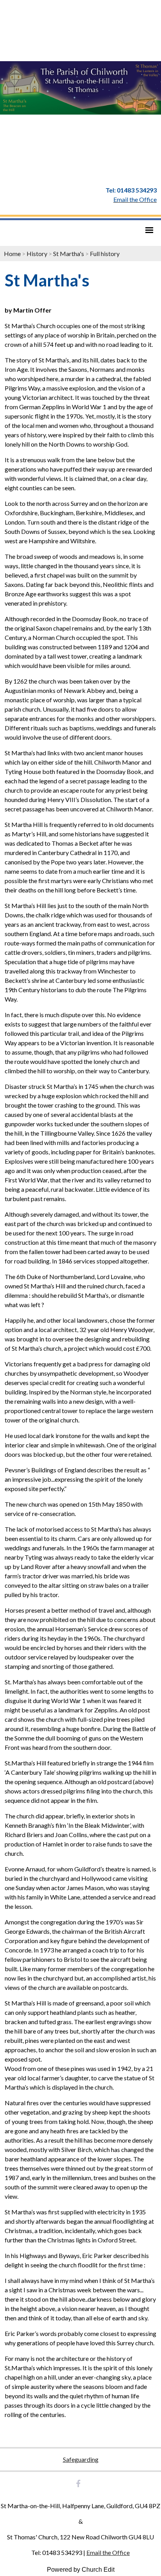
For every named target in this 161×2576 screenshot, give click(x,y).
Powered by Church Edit (81, 2570)
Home (12, 254)
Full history (105, 254)
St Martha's (69, 254)
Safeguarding (81, 2459)
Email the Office (108, 2552)
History (37, 254)
